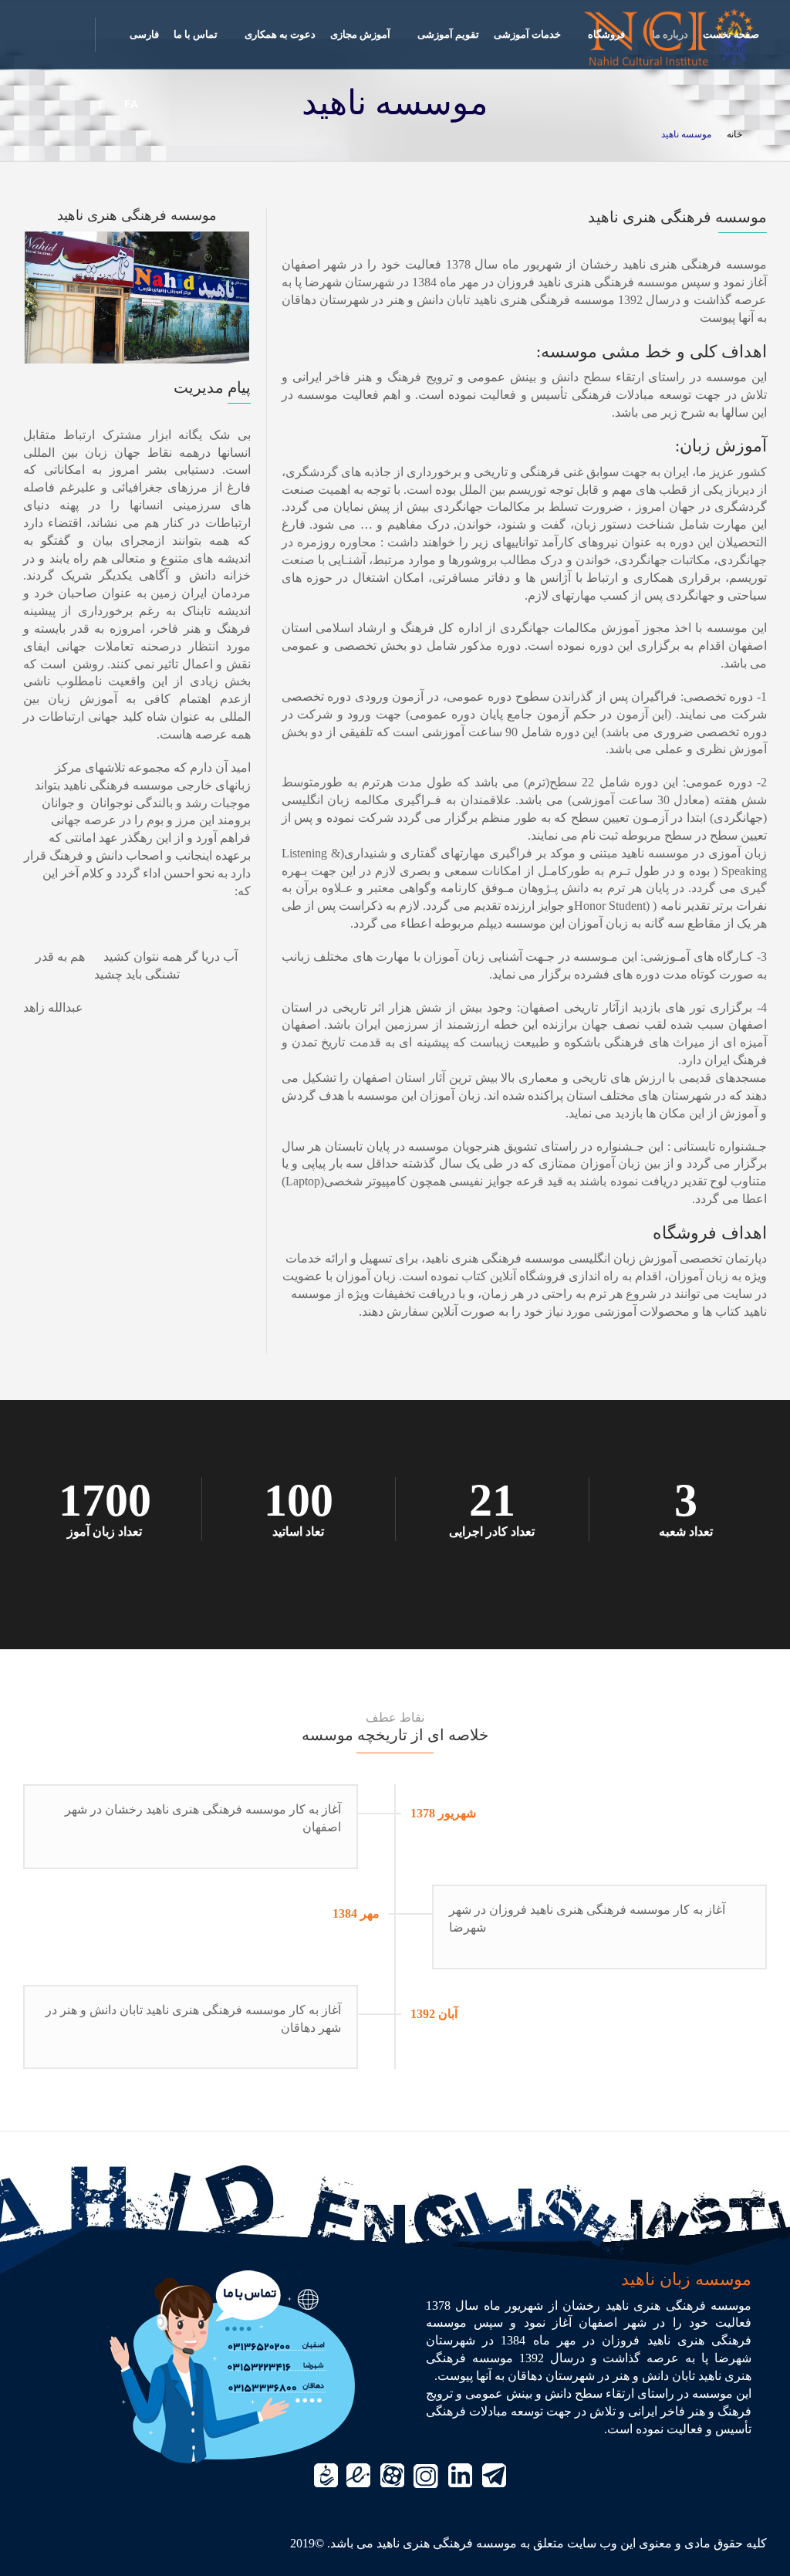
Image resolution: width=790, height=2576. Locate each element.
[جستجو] (39, 104)
